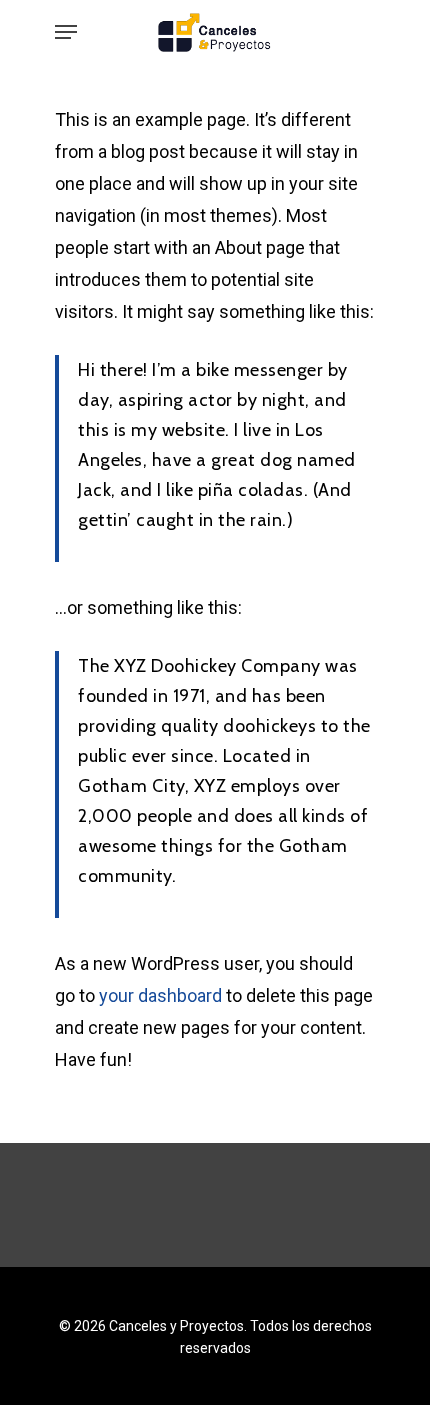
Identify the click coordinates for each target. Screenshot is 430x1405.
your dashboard (160, 995)
